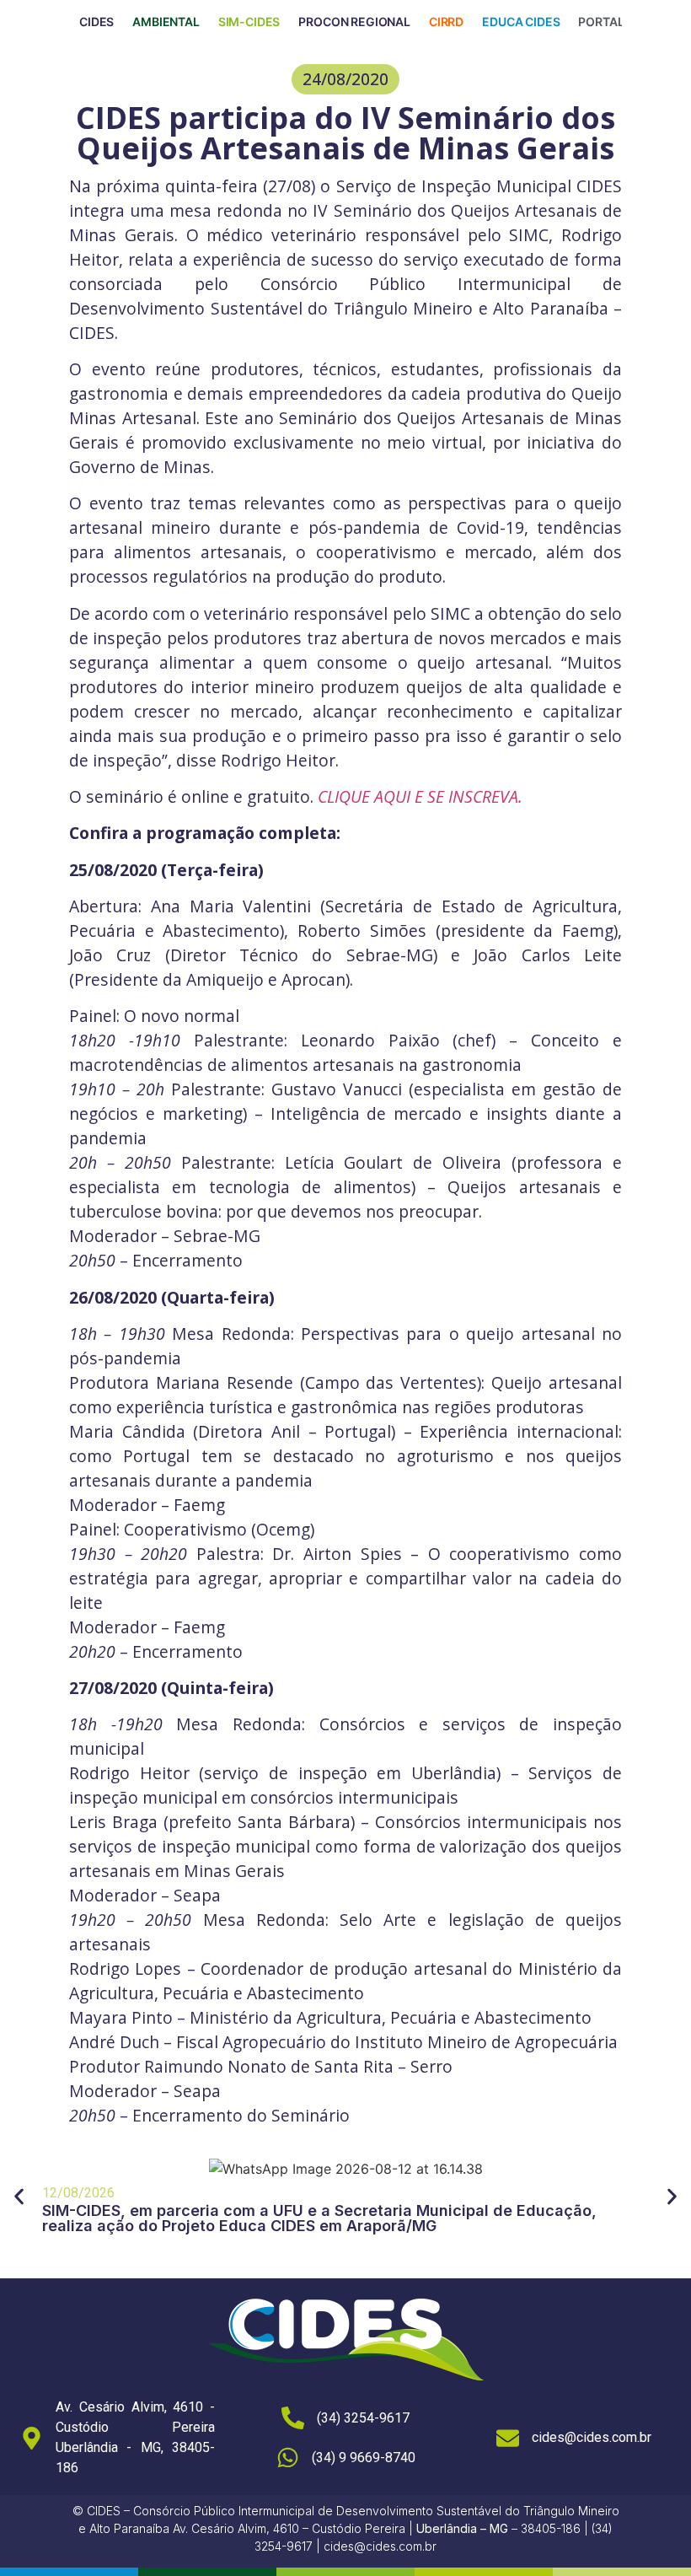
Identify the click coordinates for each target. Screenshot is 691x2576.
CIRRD (446, 22)
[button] (345, 79)
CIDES (96, 22)
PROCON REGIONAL (354, 22)
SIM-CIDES (249, 22)
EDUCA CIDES (521, 22)
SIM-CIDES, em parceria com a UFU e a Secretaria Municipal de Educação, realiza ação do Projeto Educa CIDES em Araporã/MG (319, 2218)
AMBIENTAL (166, 22)
